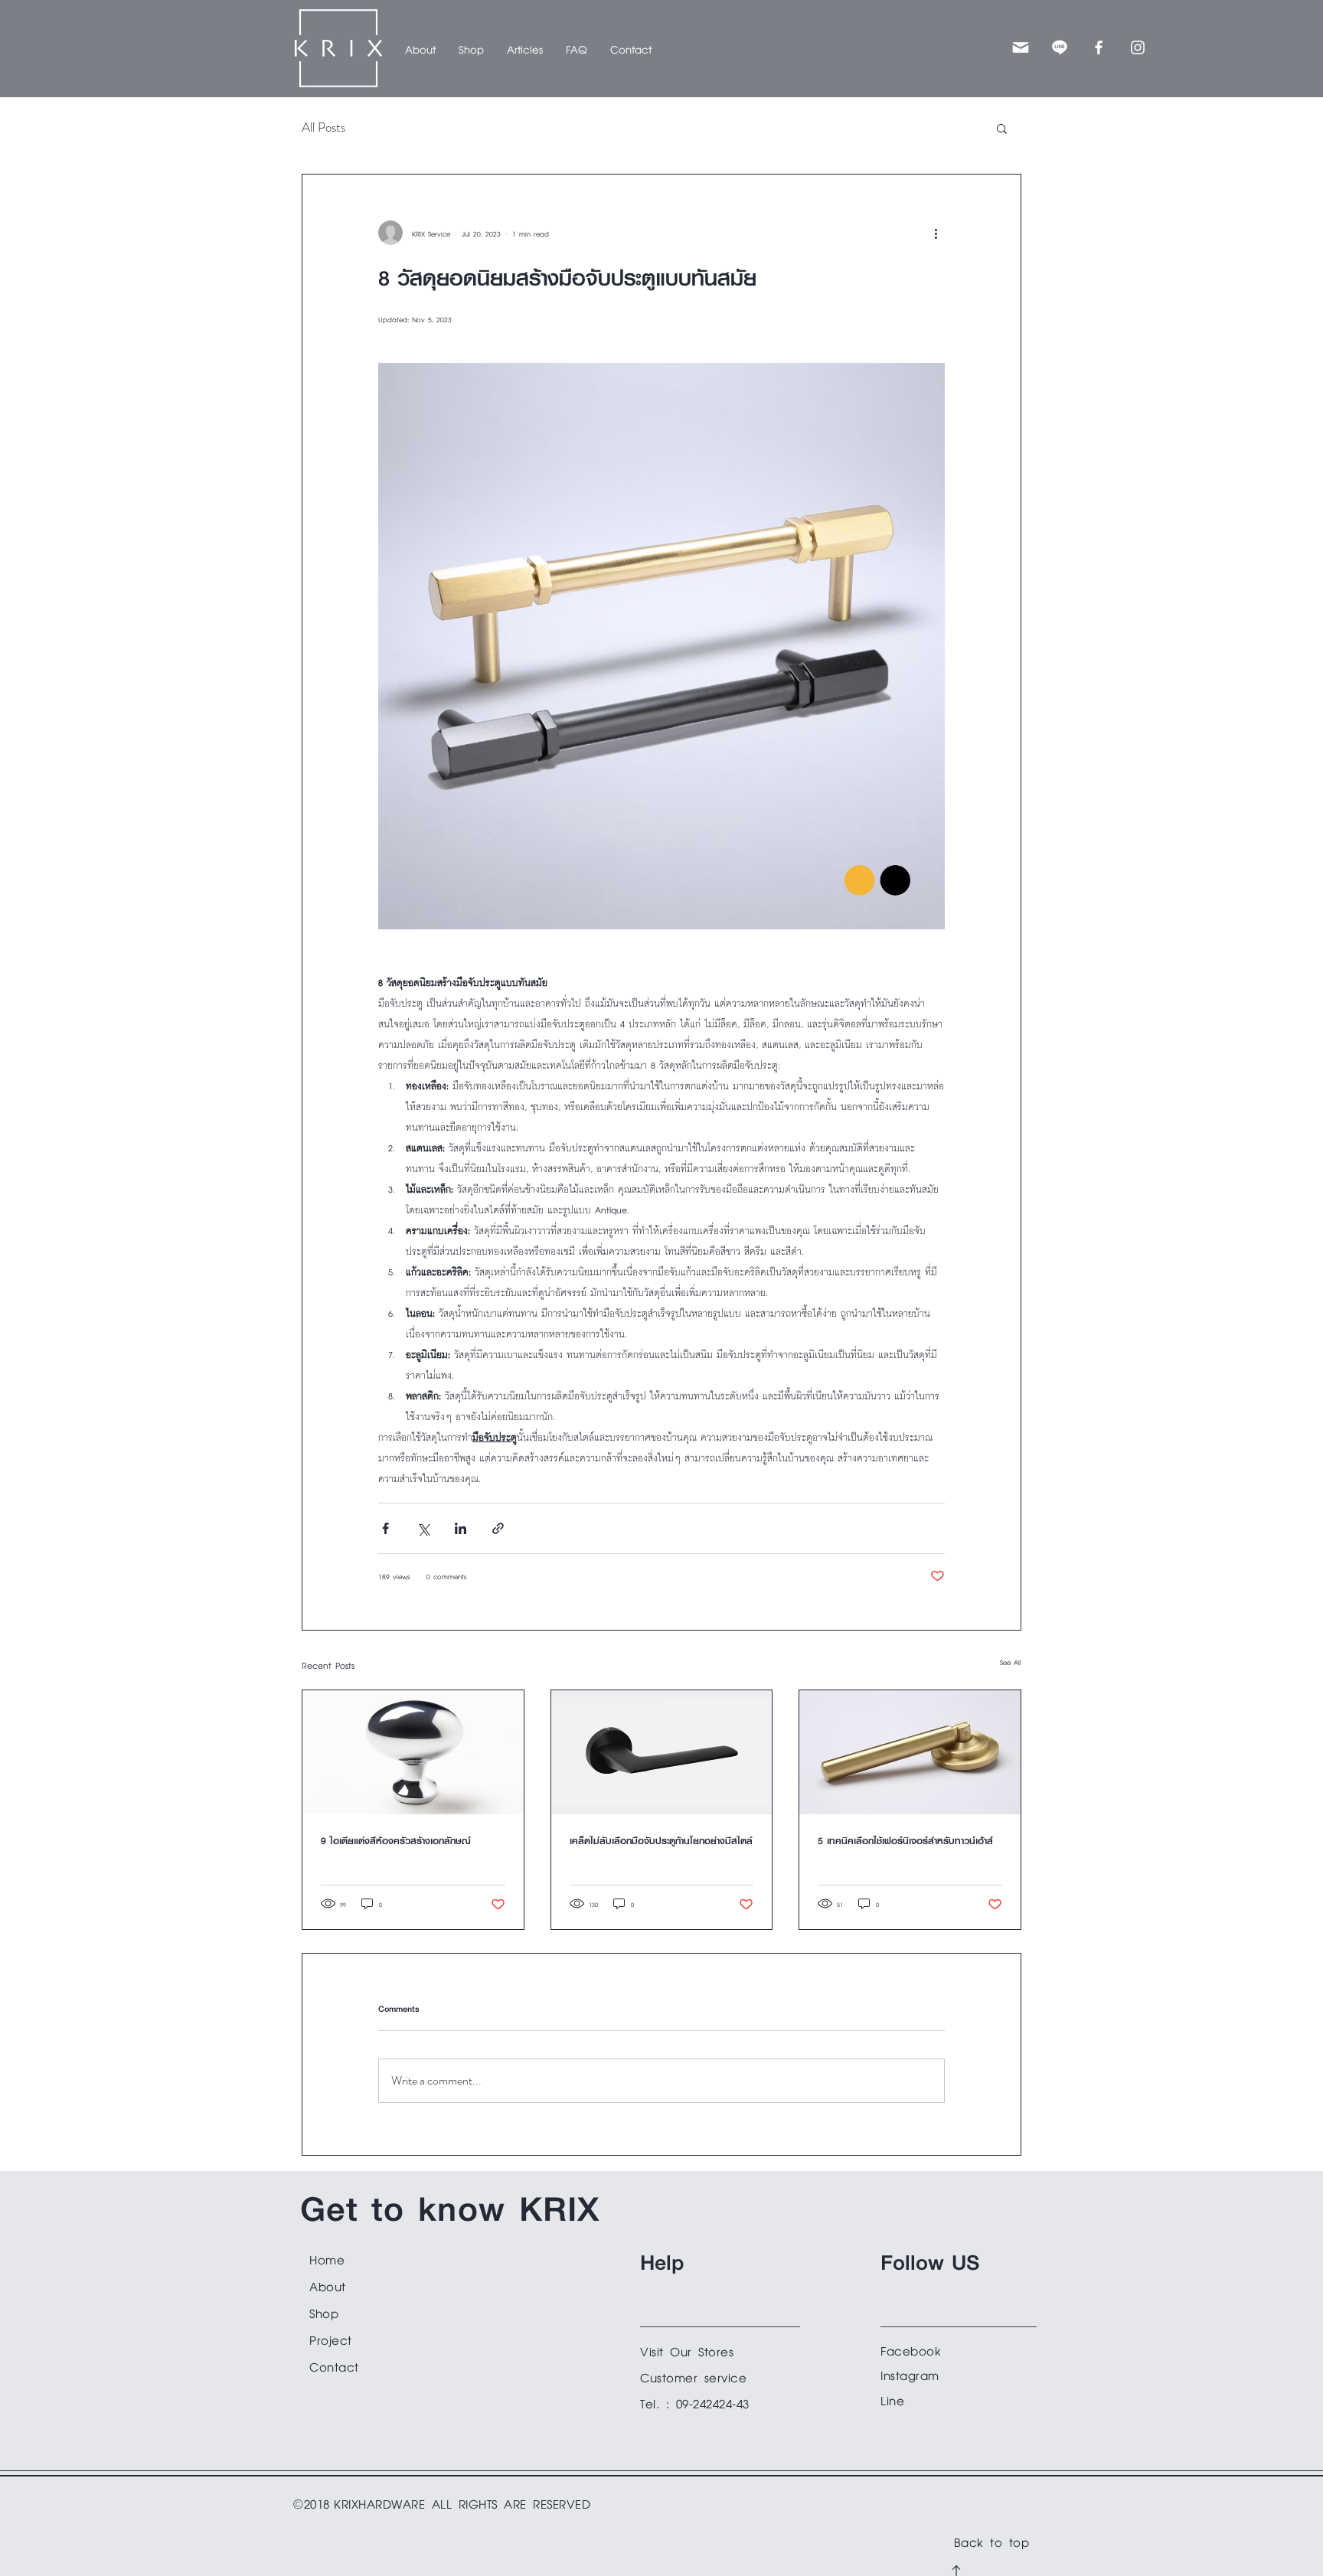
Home (327, 2258)
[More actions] (936, 233)
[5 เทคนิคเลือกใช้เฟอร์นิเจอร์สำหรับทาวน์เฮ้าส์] (910, 1752)
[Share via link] (498, 1528)
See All (1011, 1661)
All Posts (323, 127)
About (328, 2285)
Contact (334, 2365)
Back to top (992, 2540)
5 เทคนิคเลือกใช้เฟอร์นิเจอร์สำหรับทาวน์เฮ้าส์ (905, 1841)
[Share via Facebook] (385, 1528)
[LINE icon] (1060, 47)
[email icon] (1021, 47)
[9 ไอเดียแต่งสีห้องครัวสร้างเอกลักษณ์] (413, 1752)
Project (331, 2338)
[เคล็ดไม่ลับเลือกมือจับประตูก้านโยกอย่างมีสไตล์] (662, 1752)
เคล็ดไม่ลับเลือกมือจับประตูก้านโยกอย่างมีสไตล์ (661, 1841)
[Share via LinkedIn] (461, 1528)
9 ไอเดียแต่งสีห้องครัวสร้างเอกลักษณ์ (396, 1841)
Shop (324, 2312)
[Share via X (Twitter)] (423, 1528)
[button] (471, 48)
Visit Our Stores (687, 2350)
